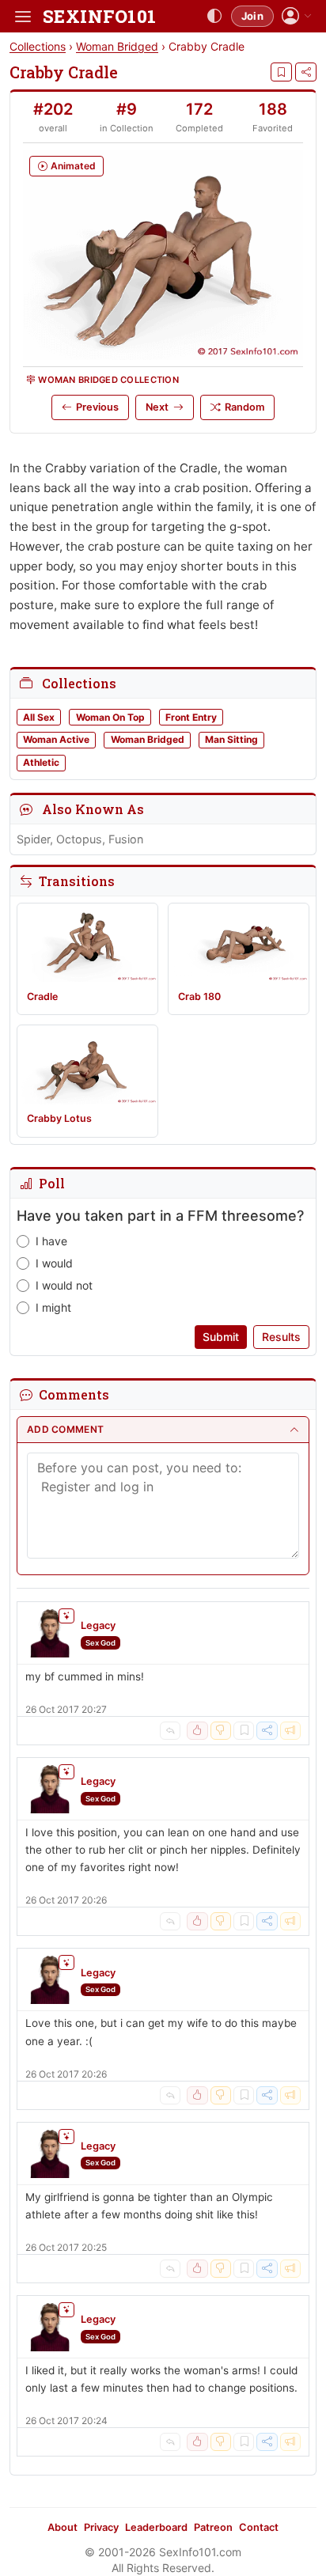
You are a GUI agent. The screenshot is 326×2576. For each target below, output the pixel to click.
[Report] (290, 1731)
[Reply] (170, 1731)
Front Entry (191, 717)
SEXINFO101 (99, 16)
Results (281, 1337)
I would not (64, 1285)
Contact (259, 2527)
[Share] (306, 72)
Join (252, 16)
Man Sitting (231, 739)
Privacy (101, 2527)
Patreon (213, 2527)
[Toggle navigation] (23, 17)
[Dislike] (221, 1731)
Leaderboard (156, 2527)
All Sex (39, 717)
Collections (38, 46)
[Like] (197, 1731)
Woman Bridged (117, 46)
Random (244, 407)
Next (157, 407)
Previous (97, 407)
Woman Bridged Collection (108, 380)
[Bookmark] (281, 72)
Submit (221, 1337)
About (63, 2527)
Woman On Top (110, 717)
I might (53, 1307)
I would (54, 1263)
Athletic (41, 762)
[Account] (297, 16)
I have (51, 1241)
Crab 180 (199, 996)
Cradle (42, 996)
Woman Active (56, 739)
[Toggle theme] (214, 17)
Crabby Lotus (59, 1118)
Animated (73, 166)
